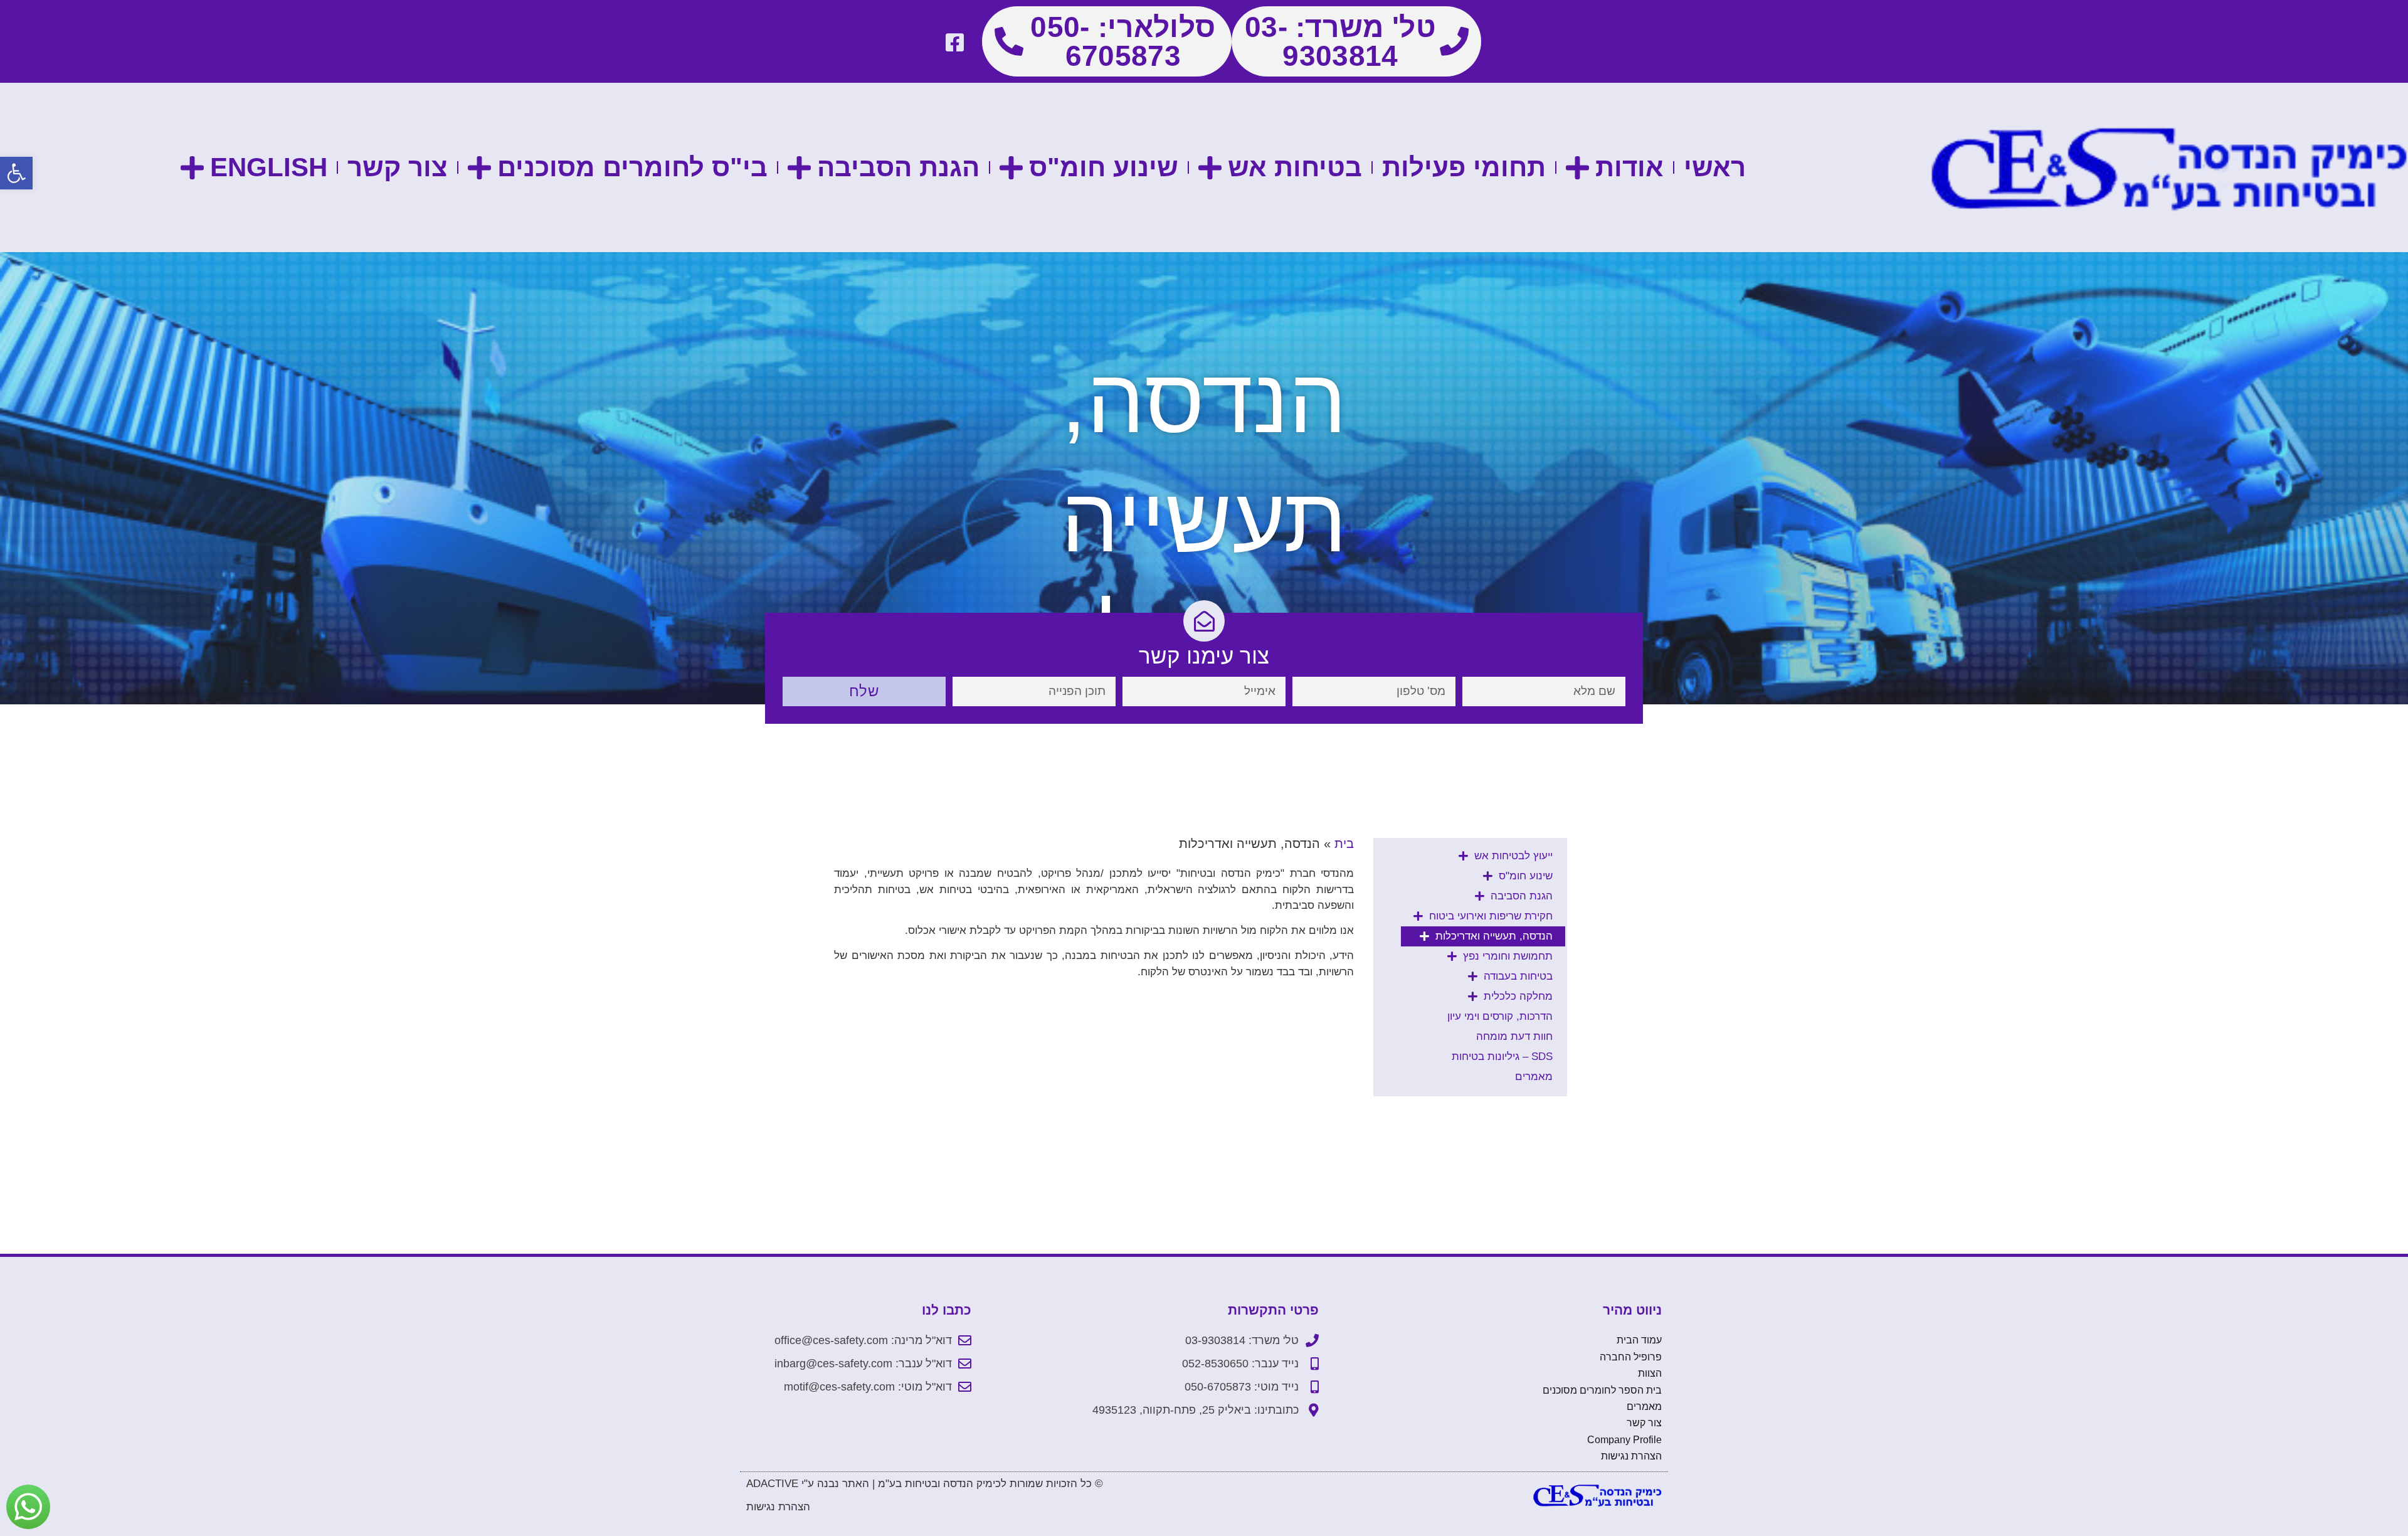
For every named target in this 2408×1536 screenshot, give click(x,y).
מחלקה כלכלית (1518, 996)
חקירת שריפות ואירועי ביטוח (1491, 916)
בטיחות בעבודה (1518, 976)
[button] (16, 173)
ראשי (1715, 167)
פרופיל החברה (1631, 1357)
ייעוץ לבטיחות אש (1513, 856)
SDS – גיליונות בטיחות (1502, 1057)
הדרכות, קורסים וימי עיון (1500, 1016)
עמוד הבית (1639, 1340)
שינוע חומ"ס (1104, 167)
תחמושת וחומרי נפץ (1508, 956)
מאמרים (1534, 1077)
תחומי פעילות (1464, 167)
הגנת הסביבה (898, 167)
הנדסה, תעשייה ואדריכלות (1494, 936)
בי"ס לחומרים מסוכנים (632, 167)
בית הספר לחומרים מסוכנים (1602, 1390)
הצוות (1650, 1373)
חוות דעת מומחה (1514, 1036)
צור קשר (398, 167)
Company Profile (1624, 1440)
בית (1344, 844)
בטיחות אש (1295, 167)
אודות (1629, 167)
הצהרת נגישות (1631, 1456)
